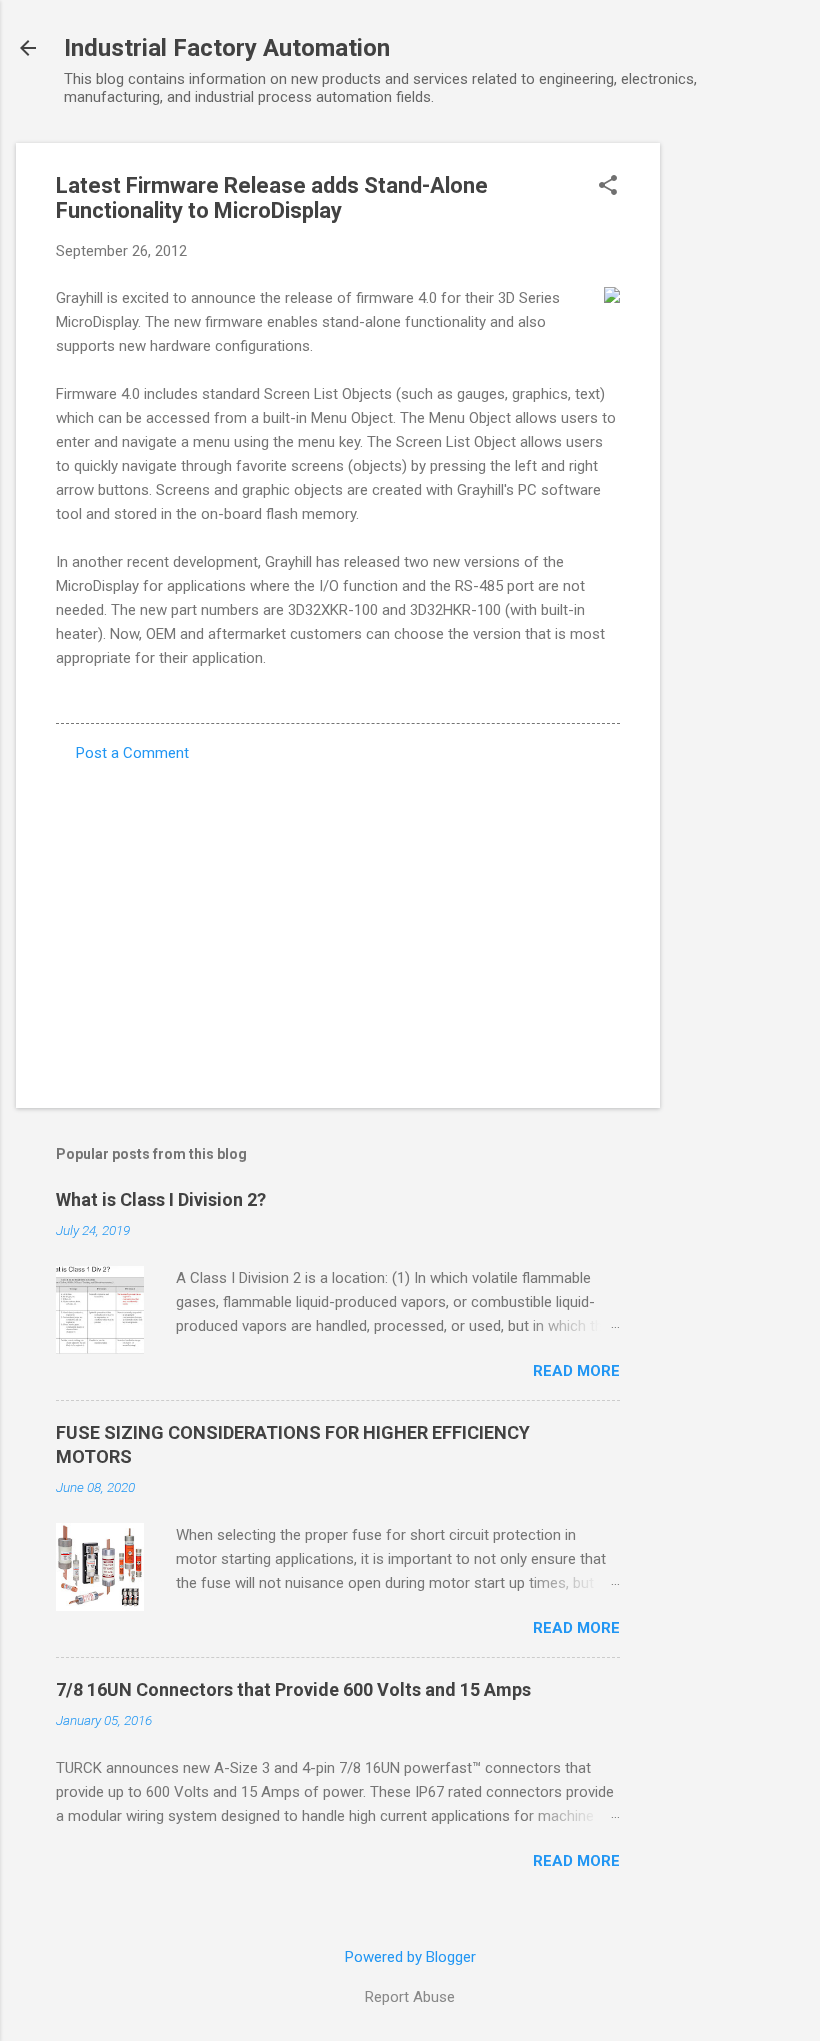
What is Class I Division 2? (161, 1199)
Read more (576, 1371)
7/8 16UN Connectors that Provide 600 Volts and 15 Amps (293, 1689)
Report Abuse (410, 1997)
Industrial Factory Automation (227, 48)
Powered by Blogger (410, 1957)
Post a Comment (132, 753)
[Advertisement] (740, 443)
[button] (608, 187)
